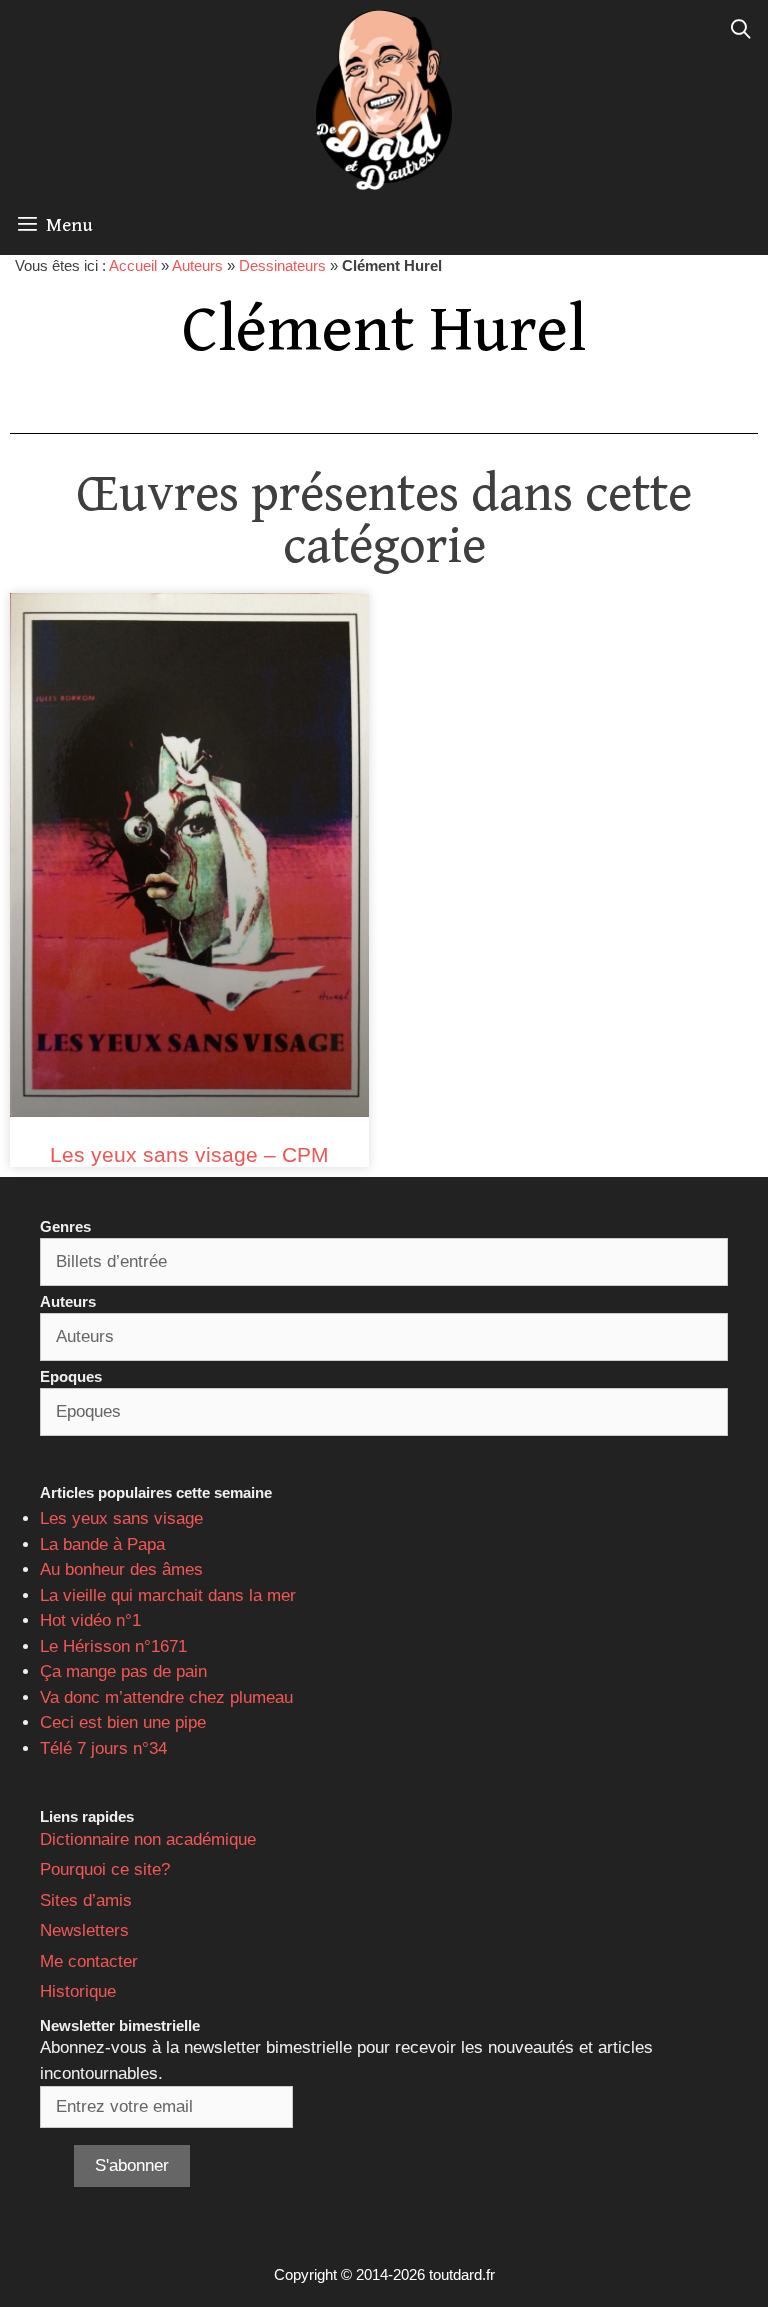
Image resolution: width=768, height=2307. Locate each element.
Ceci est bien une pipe (123, 1722)
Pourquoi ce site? (105, 1869)
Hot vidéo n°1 (90, 1620)
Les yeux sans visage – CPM (189, 1154)
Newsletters (84, 1930)
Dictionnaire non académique (148, 1839)
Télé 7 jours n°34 (103, 1748)
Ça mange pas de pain (123, 1671)
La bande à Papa (102, 1544)
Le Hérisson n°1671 (113, 1646)
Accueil (133, 265)
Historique (78, 1991)
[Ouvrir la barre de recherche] (741, 30)
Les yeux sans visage (121, 1518)
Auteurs (197, 265)
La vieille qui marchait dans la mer (168, 1595)
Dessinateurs (282, 265)
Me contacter (89, 1961)
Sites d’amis (86, 1900)
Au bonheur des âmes (121, 1569)
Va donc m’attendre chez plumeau (166, 1697)
